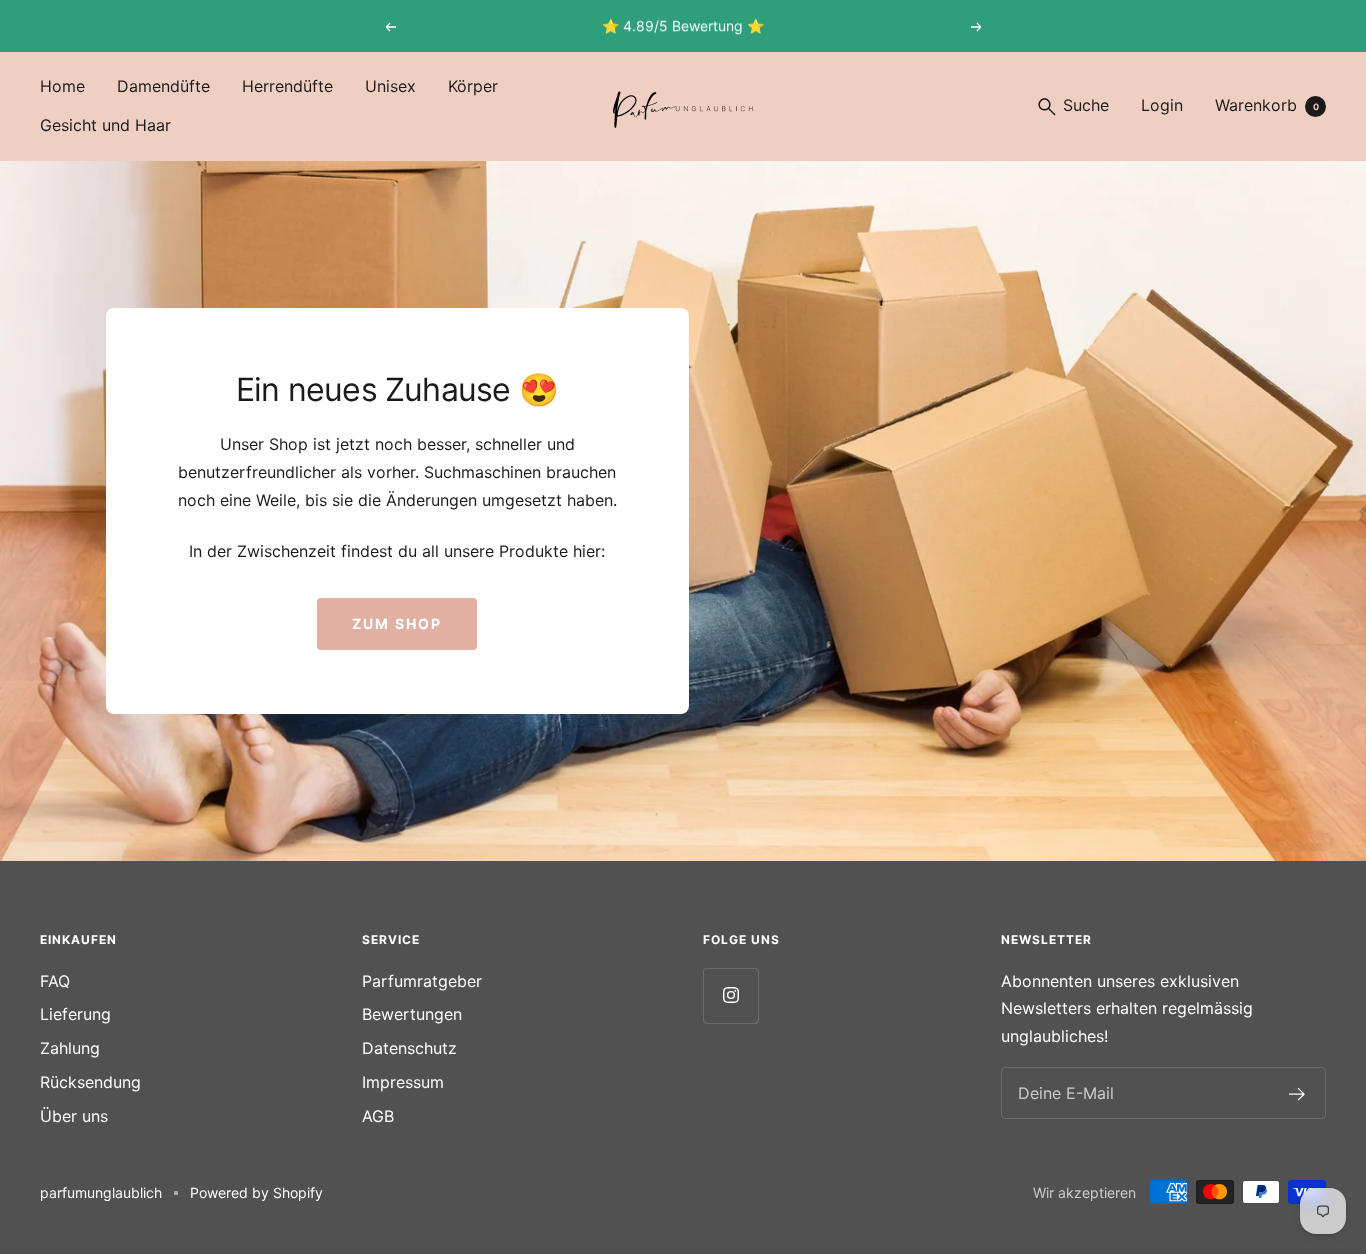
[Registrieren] (1297, 1093)
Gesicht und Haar (105, 125)
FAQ (55, 981)
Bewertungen (412, 1014)
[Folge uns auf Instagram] (730, 995)
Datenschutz (409, 1048)
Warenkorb (1267, 105)
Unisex (390, 86)
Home (62, 86)
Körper (473, 86)
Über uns (74, 1116)
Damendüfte (163, 86)
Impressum (403, 1082)
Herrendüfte (287, 86)
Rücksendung (90, 1082)
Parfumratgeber (422, 981)
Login (1162, 105)
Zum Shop (397, 623)
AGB (378, 1116)
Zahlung (70, 1048)
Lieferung (75, 1014)
